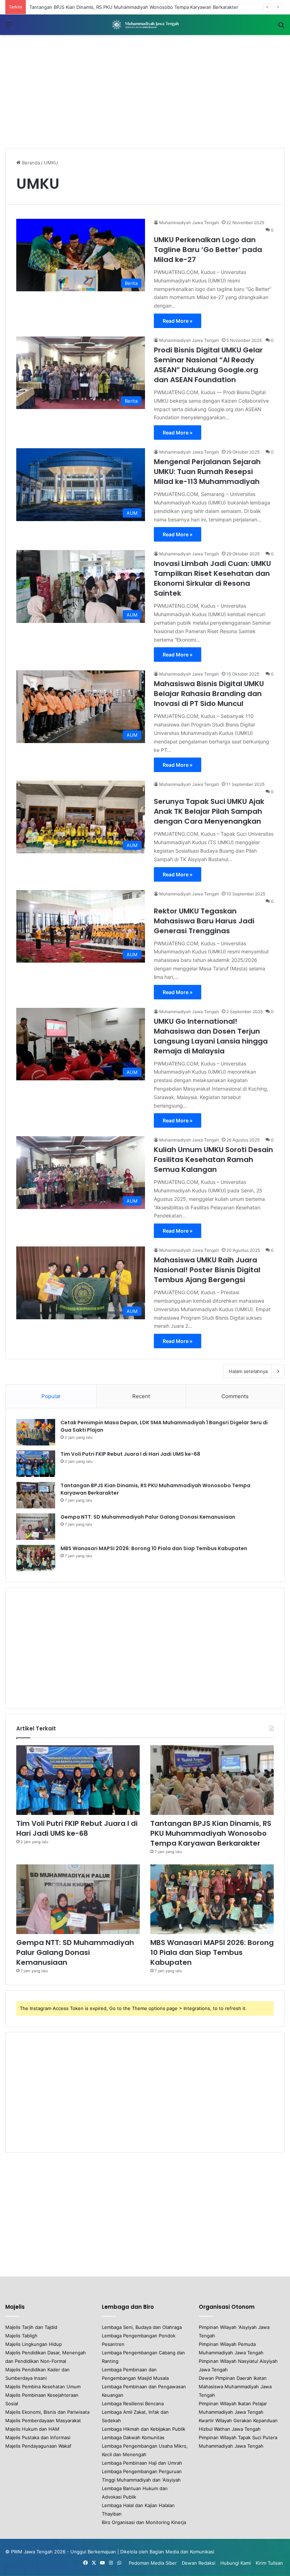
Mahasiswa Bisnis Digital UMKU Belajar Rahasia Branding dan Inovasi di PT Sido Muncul (209, 694)
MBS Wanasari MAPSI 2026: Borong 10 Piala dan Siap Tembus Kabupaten (154, 1548)
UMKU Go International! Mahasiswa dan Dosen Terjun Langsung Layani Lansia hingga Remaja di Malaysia (211, 1036)
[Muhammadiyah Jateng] (145, 25)
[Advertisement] (145, 92)
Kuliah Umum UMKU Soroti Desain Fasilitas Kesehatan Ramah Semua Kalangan (213, 1160)
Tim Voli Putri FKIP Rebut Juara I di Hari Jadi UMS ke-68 (130, 1454)
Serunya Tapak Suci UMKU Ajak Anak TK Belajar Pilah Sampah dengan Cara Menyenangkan (209, 811)
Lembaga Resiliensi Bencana (133, 2403)
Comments (235, 1396)
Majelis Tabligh (21, 2336)
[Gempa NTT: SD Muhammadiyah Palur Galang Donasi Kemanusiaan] (36, 1527)
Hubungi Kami (236, 2563)
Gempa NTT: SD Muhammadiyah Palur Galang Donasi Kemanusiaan (102, 7)
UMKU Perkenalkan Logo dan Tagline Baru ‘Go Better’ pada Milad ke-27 (208, 250)
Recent (141, 1396)
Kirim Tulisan (269, 2563)
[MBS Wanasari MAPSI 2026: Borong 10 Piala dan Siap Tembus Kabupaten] (36, 1558)
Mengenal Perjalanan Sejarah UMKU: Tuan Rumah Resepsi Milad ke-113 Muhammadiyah (207, 472)
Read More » (178, 321)
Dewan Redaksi (199, 2563)
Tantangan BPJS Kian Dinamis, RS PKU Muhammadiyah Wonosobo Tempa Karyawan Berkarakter (211, 1833)
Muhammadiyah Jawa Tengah (189, 223)
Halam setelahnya (248, 1371)
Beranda (30, 163)
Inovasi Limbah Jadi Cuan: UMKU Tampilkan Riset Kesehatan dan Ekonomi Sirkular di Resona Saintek (212, 578)
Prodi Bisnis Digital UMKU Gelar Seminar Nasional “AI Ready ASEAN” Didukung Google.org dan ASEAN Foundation (208, 365)
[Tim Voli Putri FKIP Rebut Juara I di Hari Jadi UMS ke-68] (36, 1464)
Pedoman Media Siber (153, 2563)
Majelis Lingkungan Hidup (34, 2344)
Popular (51, 1396)
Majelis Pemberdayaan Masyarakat (43, 2420)
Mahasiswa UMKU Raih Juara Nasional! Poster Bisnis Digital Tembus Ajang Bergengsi (207, 1270)
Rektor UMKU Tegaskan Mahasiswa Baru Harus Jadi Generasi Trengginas (204, 921)
